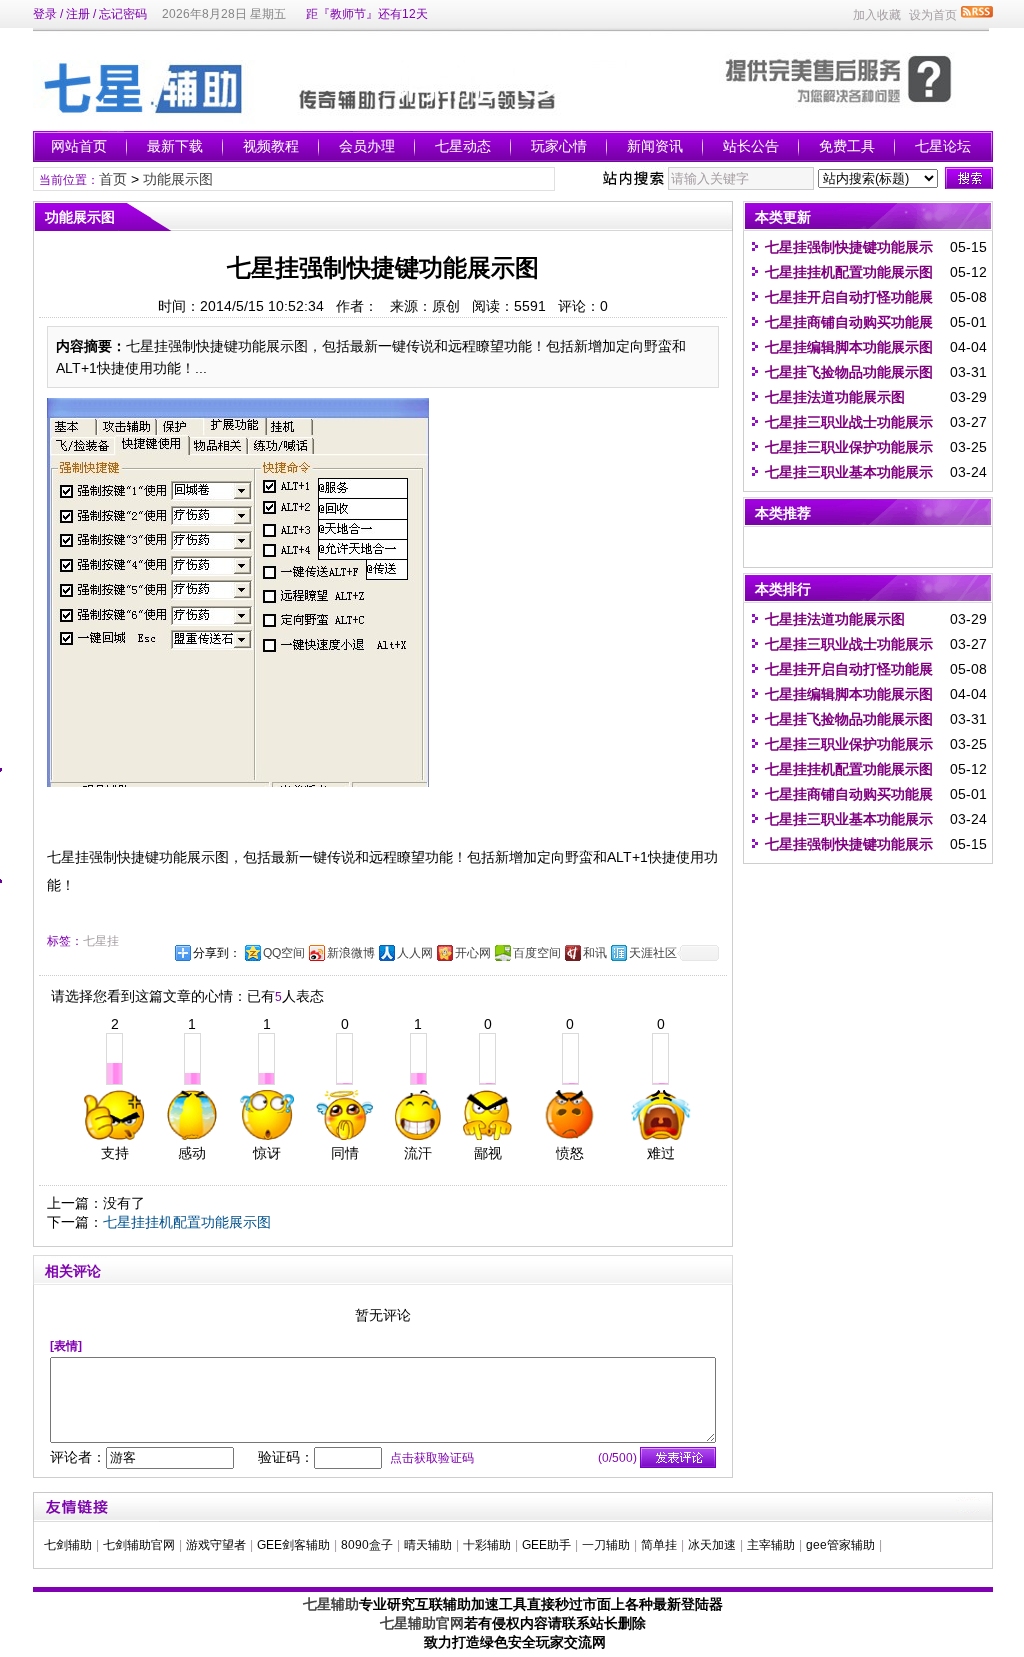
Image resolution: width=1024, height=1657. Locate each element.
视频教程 (271, 146)
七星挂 (101, 941)
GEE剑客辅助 (293, 1545)
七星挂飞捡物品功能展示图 (849, 372)
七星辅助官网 (422, 1623)
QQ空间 (284, 953)
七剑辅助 (68, 1545)
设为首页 (933, 15)
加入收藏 (877, 15)
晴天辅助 (428, 1545)
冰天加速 (712, 1545)
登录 (45, 14)
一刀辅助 (606, 1545)
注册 (78, 14)
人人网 (415, 953)
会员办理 (367, 146)
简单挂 (659, 1545)
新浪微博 (351, 953)
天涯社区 (653, 953)
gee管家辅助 (840, 1545)
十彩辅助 (487, 1545)
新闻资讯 (655, 146)
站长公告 (751, 146)
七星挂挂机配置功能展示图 (187, 1222)
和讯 (595, 953)
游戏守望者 (216, 1545)
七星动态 (463, 146)
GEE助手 (546, 1545)
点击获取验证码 (432, 1458)
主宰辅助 (771, 1545)
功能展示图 (178, 179)
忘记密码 (123, 14)
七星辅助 (331, 1604)
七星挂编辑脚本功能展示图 (849, 347)
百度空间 (537, 953)
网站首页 (79, 146)
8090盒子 (367, 1545)
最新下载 (175, 146)
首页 (113, 179)
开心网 (473, 953)
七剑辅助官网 (139, 1545)
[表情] (66, 1346)
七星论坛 (943, 146)
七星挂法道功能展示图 (835, 397)
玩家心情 (559, 146)
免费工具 (847, 146)
